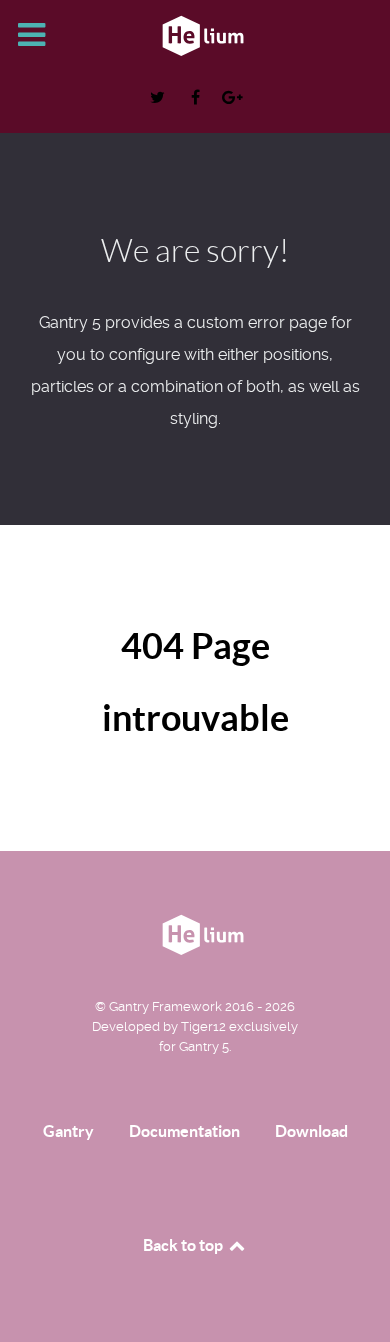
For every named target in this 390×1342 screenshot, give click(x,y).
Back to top (184, 1245)
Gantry (68, 1131)
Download (311, 1131)
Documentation (184, 1131)
